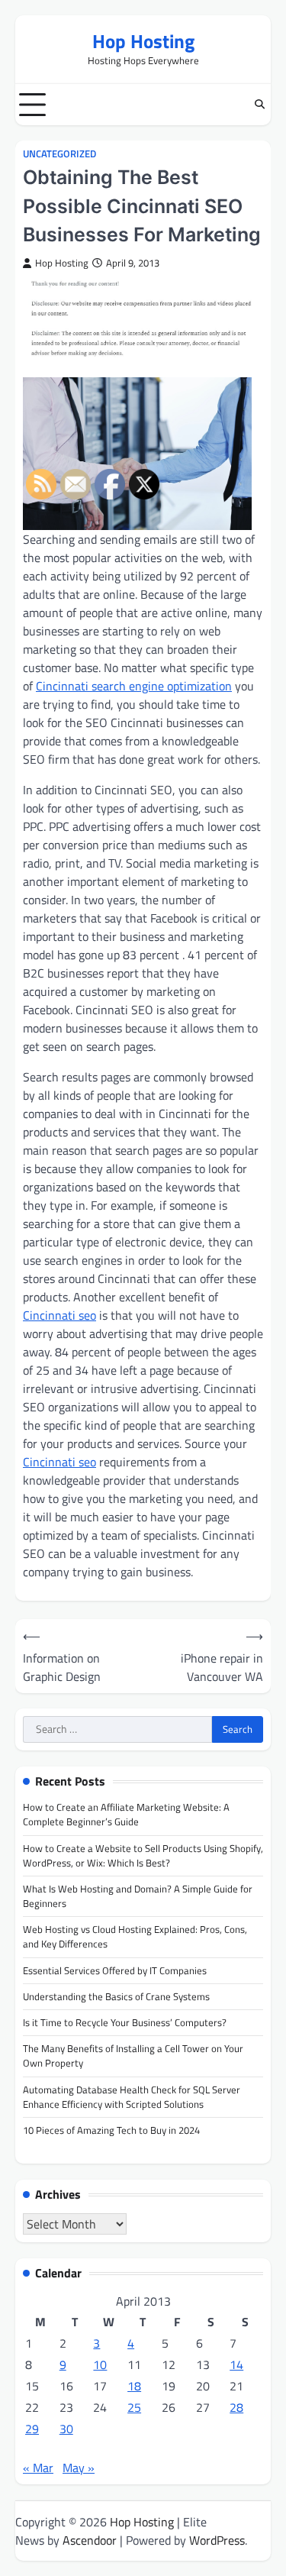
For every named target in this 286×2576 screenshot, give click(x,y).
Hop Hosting (143, 41)
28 (236, 2407)
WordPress (217, 2540)
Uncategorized (59, 154)
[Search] (259, 105)
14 (236, 2364)
